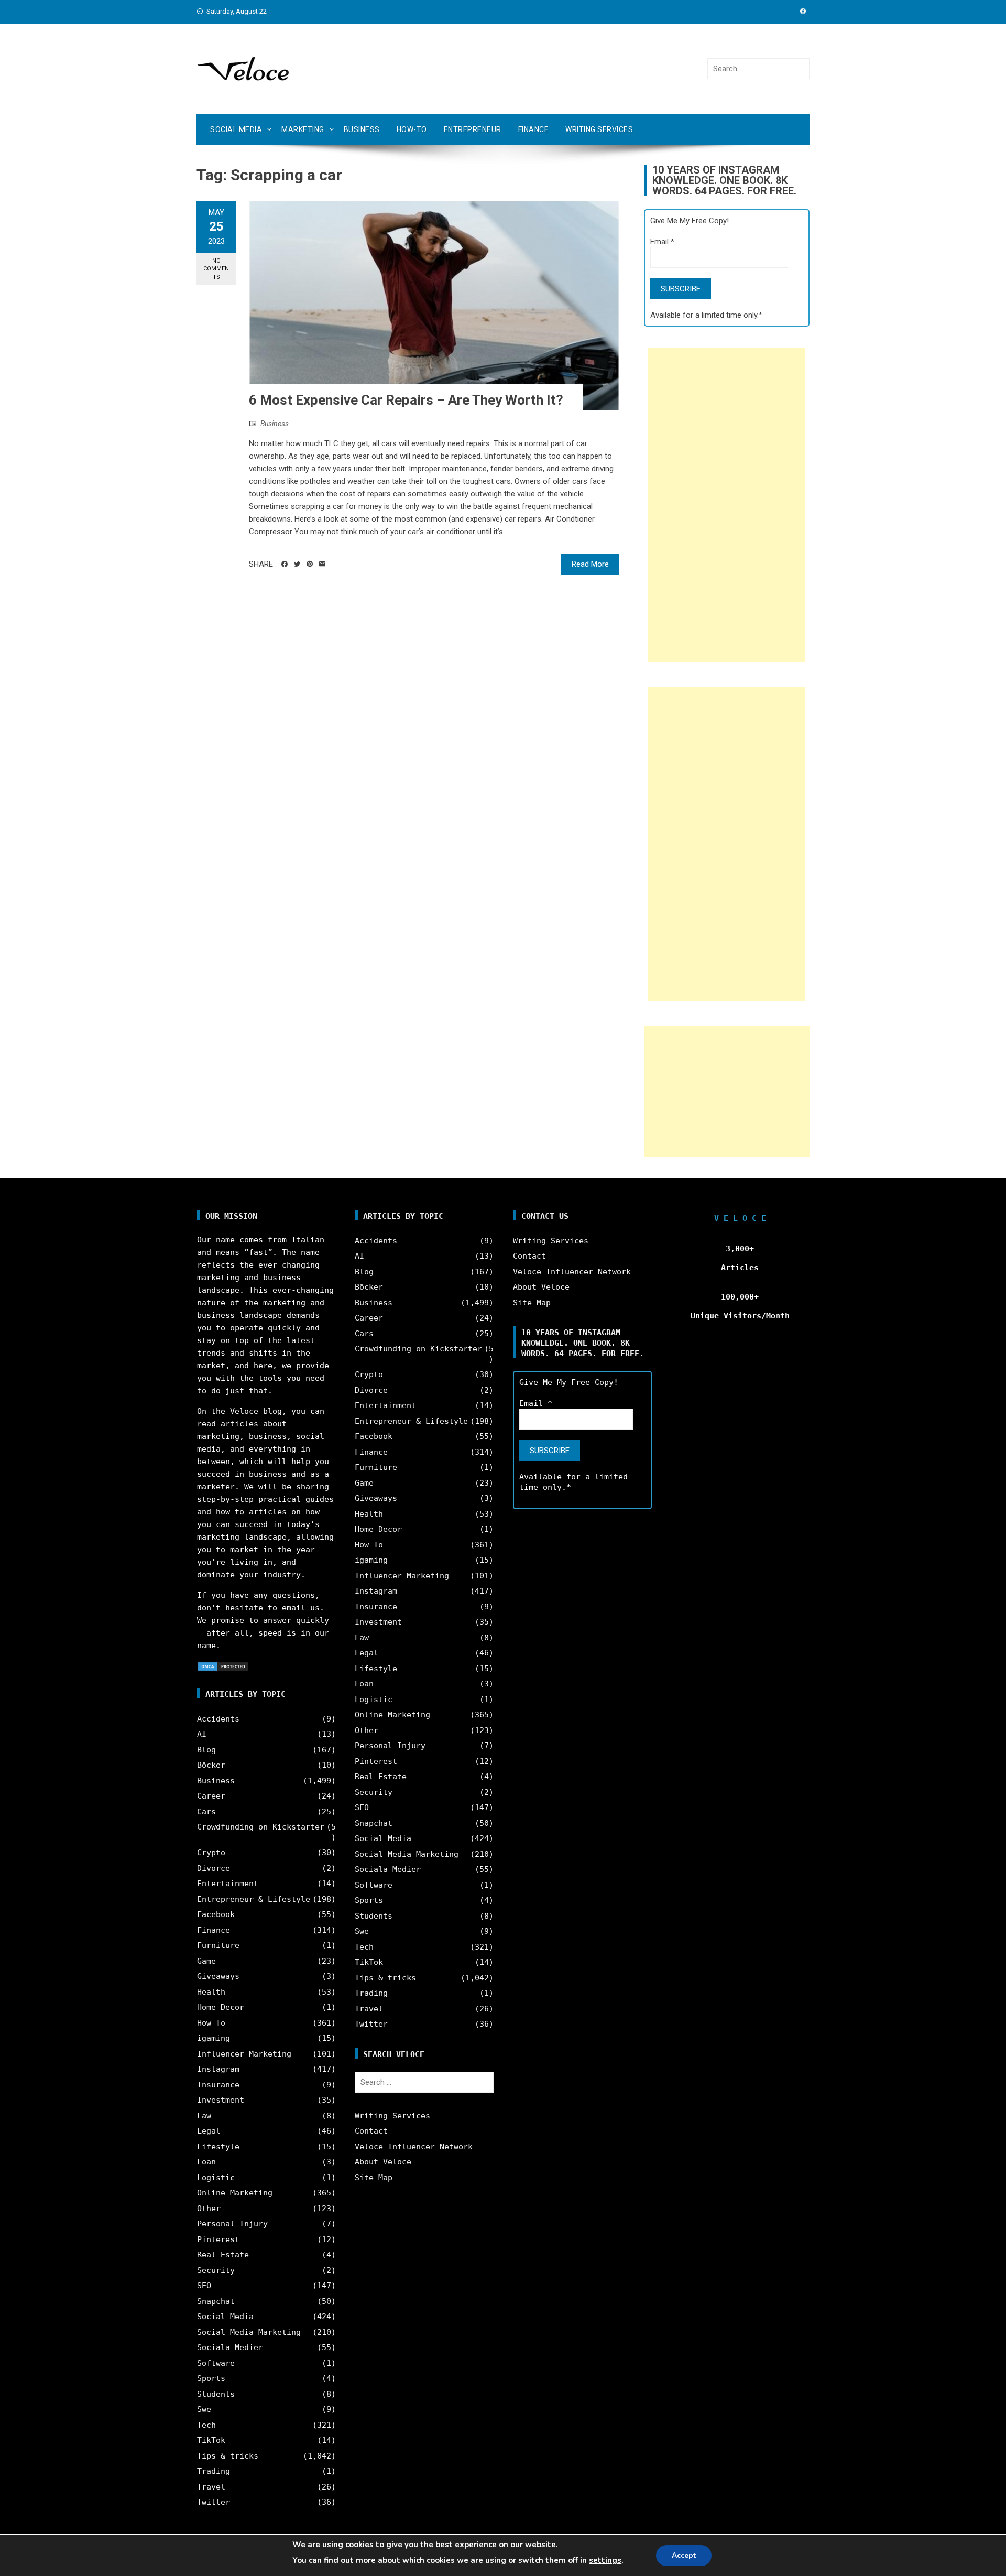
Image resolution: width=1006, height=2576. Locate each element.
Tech (206, 2425)
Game (206, 1961)
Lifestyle (218, 2147)
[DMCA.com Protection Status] (223, 1666)
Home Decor (221, 2007)
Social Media (236, 129)
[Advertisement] (727, 505)
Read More (590, 564)
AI (202, 1734)
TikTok (211, 2440)
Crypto (211, 1853)
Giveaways (218, 1976)
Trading (214, 2471)
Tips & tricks (228, 2456)
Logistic (216, 2178)
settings (605, 2560)
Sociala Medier (230, 2347)
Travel (211, 2487)
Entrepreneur (473, 129)
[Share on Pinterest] (310, 564)
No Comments (216, 269)
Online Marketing (235, 2193)
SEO (204, 2286)
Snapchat (216, 2301)
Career (211, 1796)
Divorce (214, 1868)
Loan (206, 2162)
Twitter (214, 2502)
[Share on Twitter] (297, 564)
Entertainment (228, 1884)
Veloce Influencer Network (414, 2147)
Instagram (218, 2069)
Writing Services (599, 129)
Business (362, 129)
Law (204, 2116)
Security (216, 2270)
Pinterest (218, 2239)
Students (216, 2394)
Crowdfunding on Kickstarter (261, 1827)
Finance (534, 129)
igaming (214, 2038)
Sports (211, 2378)
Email (662, 242)
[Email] (322, 564)
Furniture (218, 1945)
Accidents (218, 1719)
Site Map (374, 2178)
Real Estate (223, 2255)
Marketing (303, 129)
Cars (206, 1812)
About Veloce (383, 2162)
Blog (206, 1750)
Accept (684, 2555)
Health (211, 1992)
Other (209, 2209)
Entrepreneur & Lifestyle (254, 1899)
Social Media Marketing (249, 2332)
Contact (371, 2131)
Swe (204, 2409)
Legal (209, 2131)
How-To (412, 129)
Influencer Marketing (244, 2054)
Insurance (218, 2085)
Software (216, 2363)
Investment (221, 2100)
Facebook (216, 1914)
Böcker (211, 1765)
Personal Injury (232, 2224)
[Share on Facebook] (285, 564)
